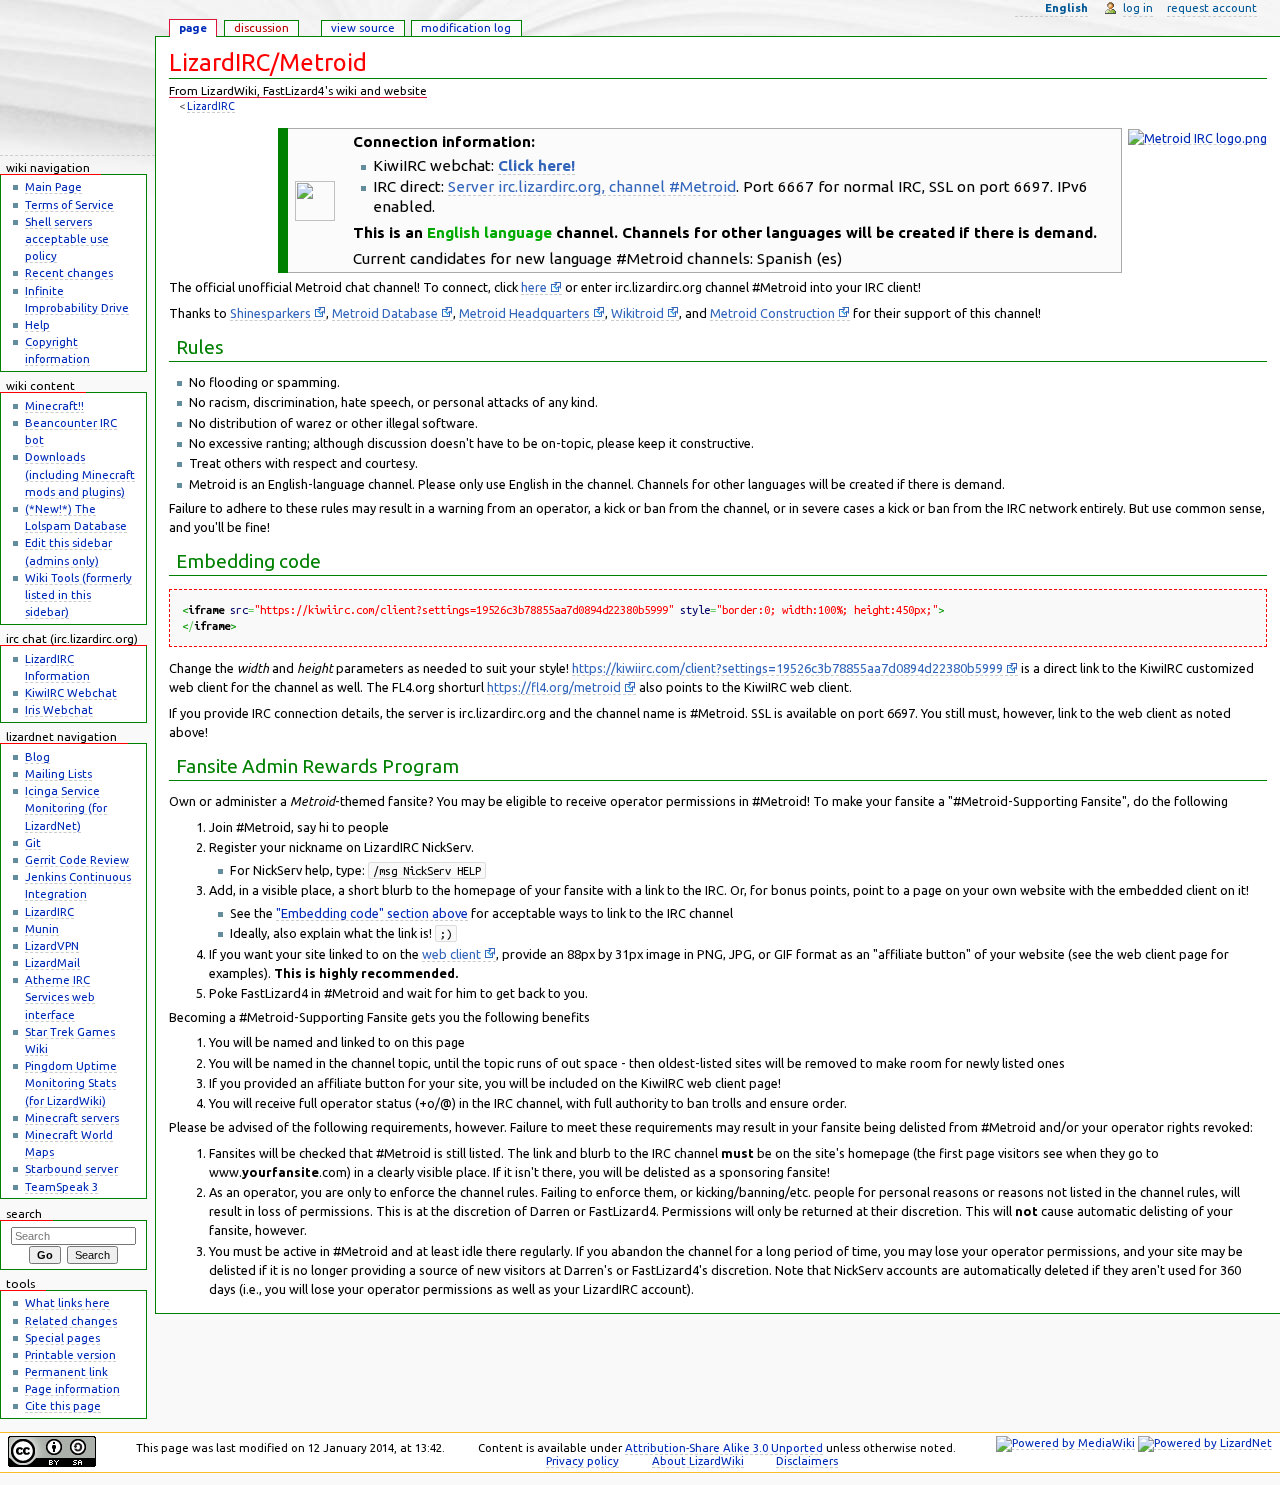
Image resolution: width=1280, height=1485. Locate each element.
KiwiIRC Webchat (71, 692)
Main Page (53, 186)
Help (37, 324)
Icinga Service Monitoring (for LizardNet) (66, 807)
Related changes (71, 1320)
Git (33, 842)
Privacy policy (582, 1460)
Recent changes (69, 272)
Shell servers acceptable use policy (67, 238)
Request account (1212, 7)
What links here (67, 1302)
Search (24, 1213)
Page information (72, 1388)
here (534, 287)
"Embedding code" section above (372, 913)
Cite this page (63, 1405)
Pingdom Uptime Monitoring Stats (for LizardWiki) (71, 1082)
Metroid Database (385, 313)
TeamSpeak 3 (61, 1186)
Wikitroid (637, 313)
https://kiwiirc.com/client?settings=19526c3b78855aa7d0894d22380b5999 (787, 668)
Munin (42, 928)
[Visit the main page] (77, 78)
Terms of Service (69, 204)
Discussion (261, 27)
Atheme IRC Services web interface (60, 996)
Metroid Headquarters (524, 313)
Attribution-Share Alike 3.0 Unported (724, 1447)
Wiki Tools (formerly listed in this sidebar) (78, 594)
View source (363, 27)
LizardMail (52, 962)
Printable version (70, 1354)
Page (193, 27)
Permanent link (66, 1371)
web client (451, 954)
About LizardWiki (698, 1460)
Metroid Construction (772, 313)
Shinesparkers (270, 313)
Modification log (466, 27)
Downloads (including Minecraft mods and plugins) (80, 473)
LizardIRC (211, 106)
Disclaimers (807, 1460)
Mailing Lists (58, 773)
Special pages (62, 1337)
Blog (37, 756)
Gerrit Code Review (77, 859)
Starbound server (71, 1168)
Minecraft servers (72, 1117)
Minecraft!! (54, 405)
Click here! (536, 165)
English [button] (1066, 7)
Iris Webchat (59, 709)
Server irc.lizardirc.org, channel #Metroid (592, 186)
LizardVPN (52, 945)
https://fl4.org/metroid (554, 687)
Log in (1138, 7)
